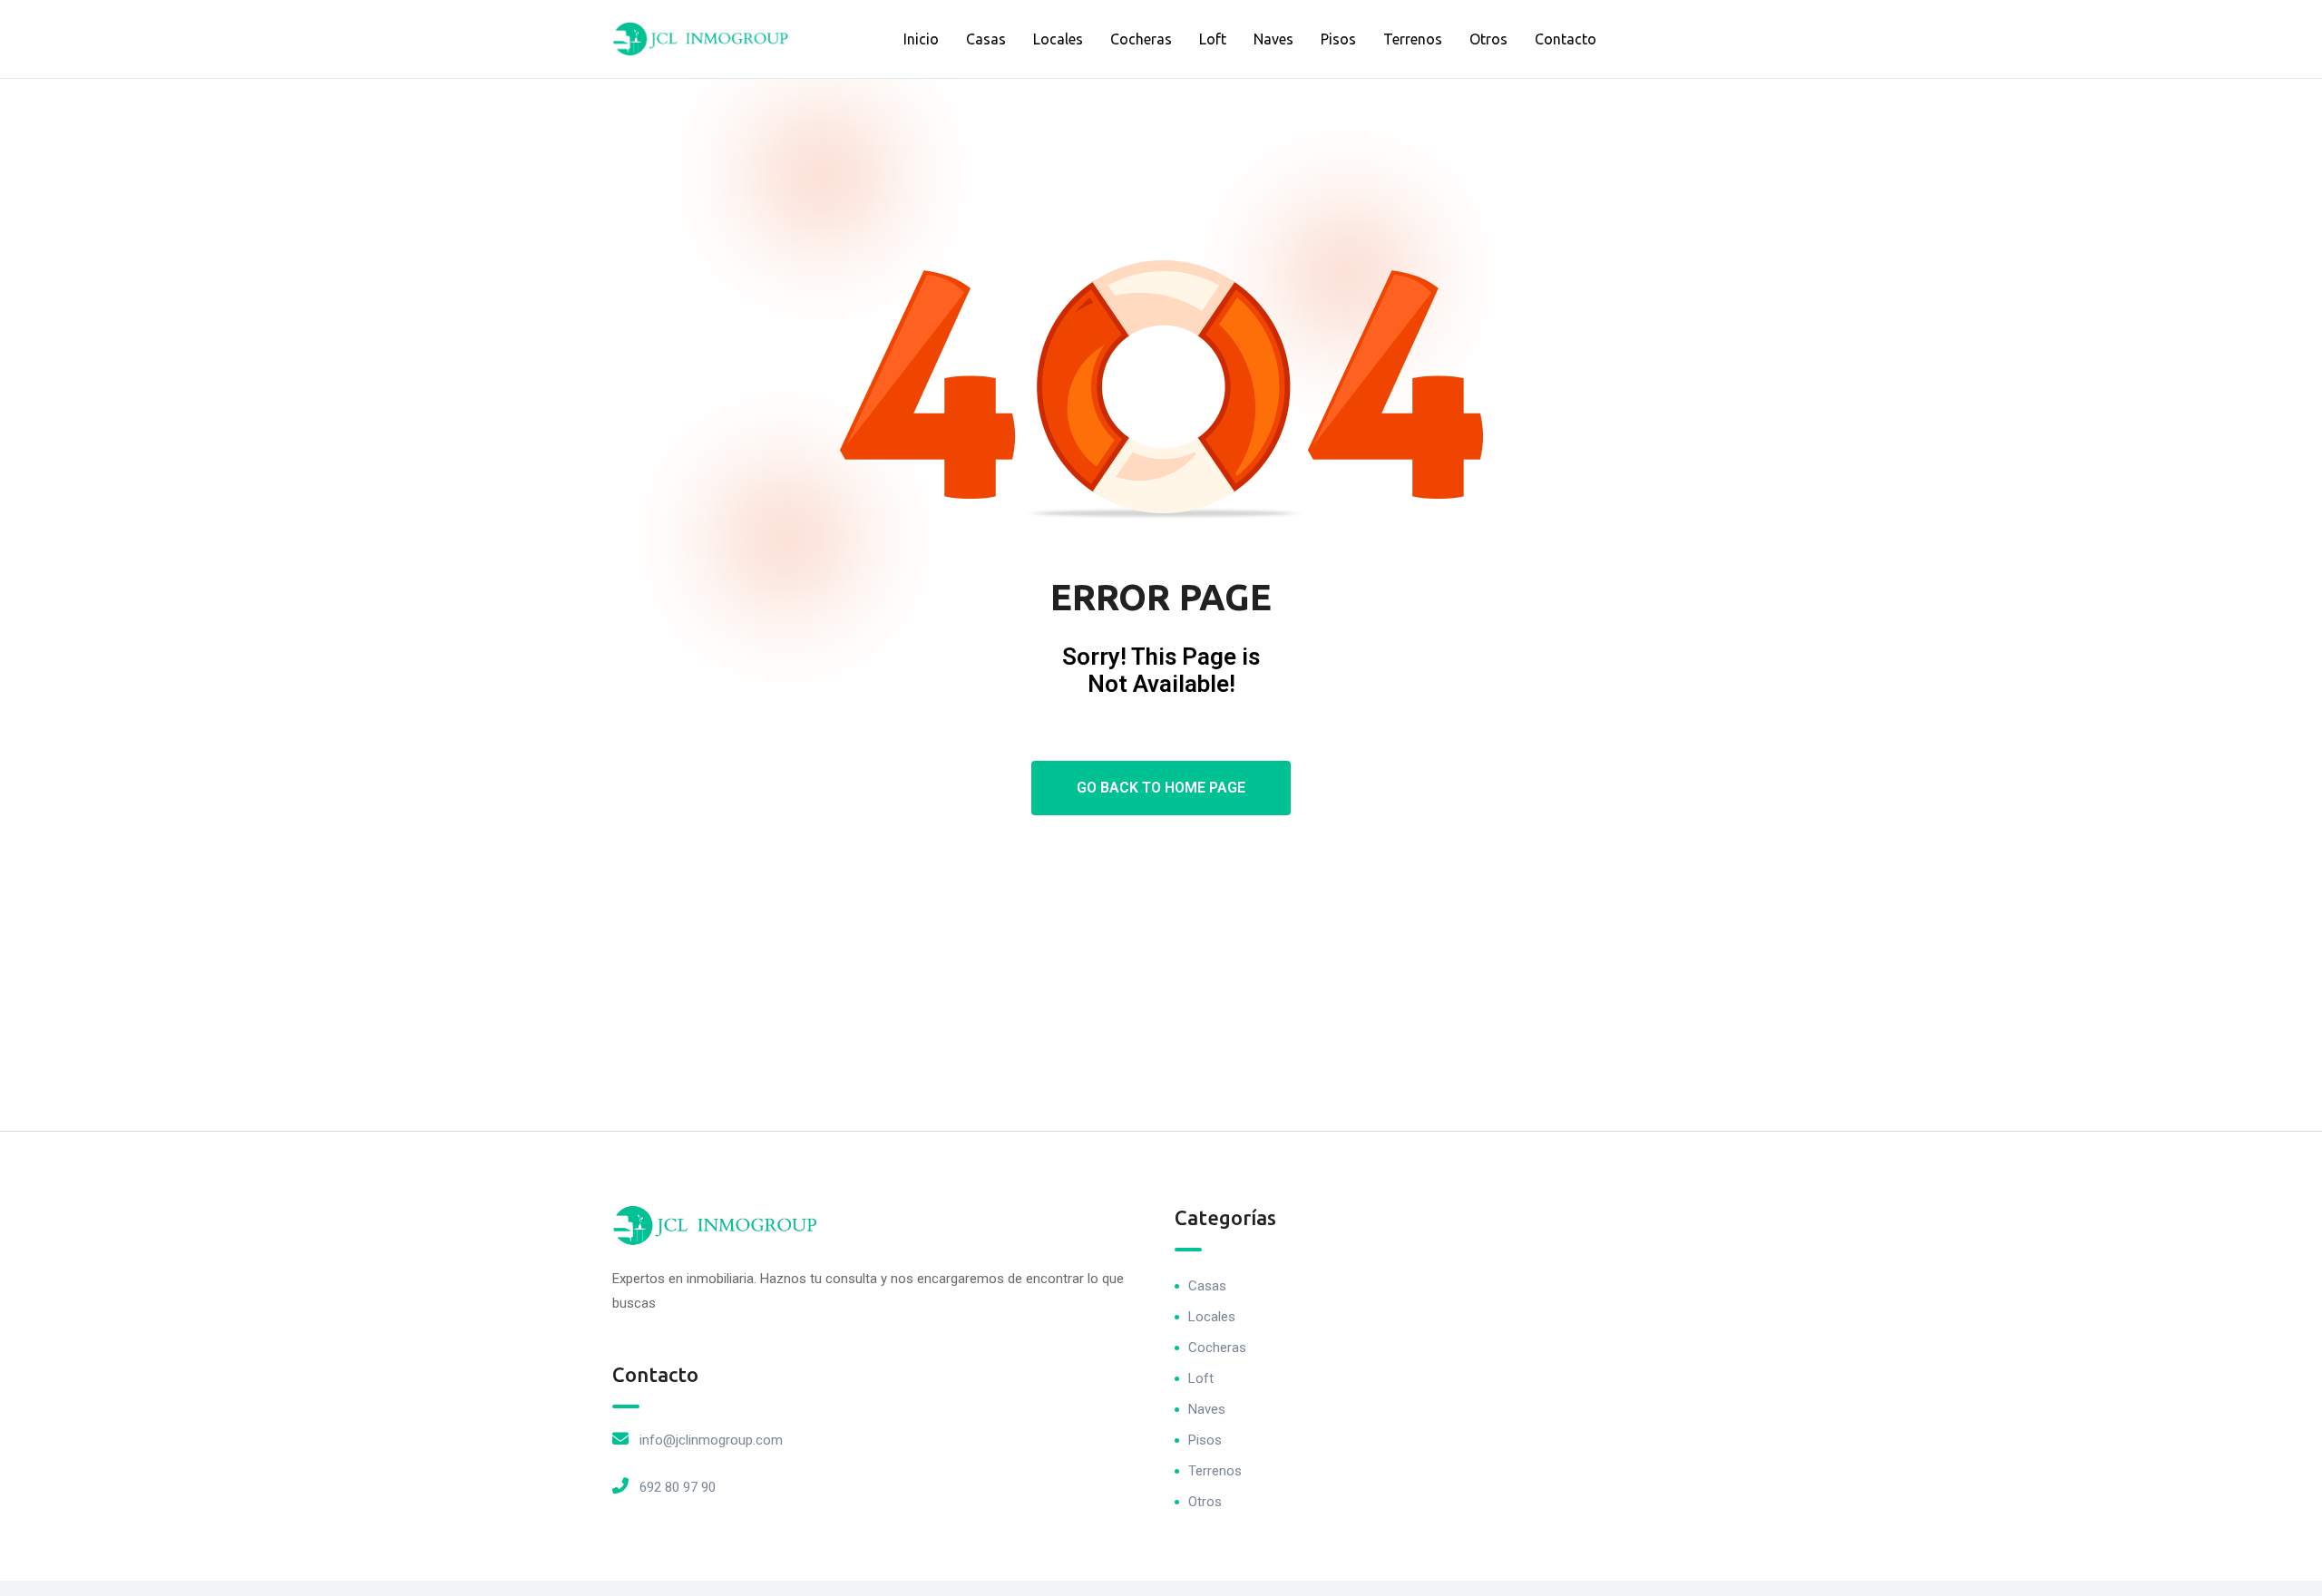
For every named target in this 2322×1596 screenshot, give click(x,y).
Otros (1488, 39)
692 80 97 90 (678, 1487)
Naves (1273, 39)
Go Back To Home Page (1161, 788)
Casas (986, 39)
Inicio (921, 39)
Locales (1058, 39)
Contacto (1566, 39)
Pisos (1338, 39)
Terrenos (1413, 39)
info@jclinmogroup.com (711, 1440)
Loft (1213, 39)
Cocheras (1141, 39)
